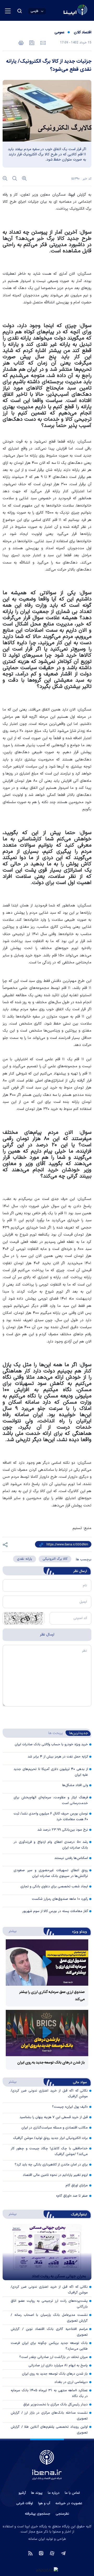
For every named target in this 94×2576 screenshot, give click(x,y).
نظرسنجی (62, 2514)
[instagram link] (41, 2553)
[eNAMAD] (47, 2570)
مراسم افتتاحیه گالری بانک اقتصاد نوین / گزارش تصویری (49, 2332)
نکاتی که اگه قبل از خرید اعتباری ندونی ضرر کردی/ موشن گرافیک (49, 2290)
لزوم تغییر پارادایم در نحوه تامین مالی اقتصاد (55, 2175)
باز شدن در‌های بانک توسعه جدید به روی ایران (51, 2063)
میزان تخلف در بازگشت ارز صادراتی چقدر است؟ (54, 2357)
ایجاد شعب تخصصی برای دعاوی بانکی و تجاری (54, 1887)
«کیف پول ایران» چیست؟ (70, 2107)
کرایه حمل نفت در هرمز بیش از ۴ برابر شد (58, 1757)
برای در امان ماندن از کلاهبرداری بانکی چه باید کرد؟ (51, 2165)
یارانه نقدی (25, 1559)
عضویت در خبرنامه (69, 2503)
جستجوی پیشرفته (38, 2514)
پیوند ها (37, 2493)
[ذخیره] (31, 42)
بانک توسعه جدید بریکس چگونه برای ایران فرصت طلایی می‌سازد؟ (49, 2346)
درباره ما (54, 2493)
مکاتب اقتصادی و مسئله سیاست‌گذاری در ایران (55, 2128)
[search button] (20, 11)
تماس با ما (72, 2493)
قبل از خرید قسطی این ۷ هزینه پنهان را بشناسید (54, 2117)
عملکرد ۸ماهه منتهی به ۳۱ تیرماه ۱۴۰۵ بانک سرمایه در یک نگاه (49, 2393)
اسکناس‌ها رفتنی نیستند (71, 1858)
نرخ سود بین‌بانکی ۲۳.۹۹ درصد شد (63, 1830)
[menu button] (8, 11)
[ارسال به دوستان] (42, 42)
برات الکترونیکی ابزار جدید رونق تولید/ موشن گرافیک (50, 2138)
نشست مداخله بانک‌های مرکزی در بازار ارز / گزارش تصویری (49, 2416)
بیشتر (10, 1931)
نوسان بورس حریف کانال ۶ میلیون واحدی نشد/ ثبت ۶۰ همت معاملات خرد (51, 1817)
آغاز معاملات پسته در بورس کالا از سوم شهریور (55, 1911)
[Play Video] (47, 1963)
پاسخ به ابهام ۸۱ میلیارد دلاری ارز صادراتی (58, 2366)
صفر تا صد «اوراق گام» (72, 2196)
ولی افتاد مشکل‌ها (75, 1785)
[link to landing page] (63, 11)
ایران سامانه (37, 2539)
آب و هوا (44, 2503)
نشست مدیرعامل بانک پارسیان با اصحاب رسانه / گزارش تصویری (49, 2318)
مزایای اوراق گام (77, 2185)
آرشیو (22, 2493)
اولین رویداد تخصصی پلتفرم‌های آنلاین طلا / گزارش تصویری (49, 2430)
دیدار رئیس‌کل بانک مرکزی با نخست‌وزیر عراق (55, 2405)
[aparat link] (52, 2553)
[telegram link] (63, 2553)
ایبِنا (72, 195)
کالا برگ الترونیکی (55, 1559)
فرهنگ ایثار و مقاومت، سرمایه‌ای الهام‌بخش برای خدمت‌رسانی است (51, 1800)
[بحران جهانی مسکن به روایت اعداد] (47, 2252)
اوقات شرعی (25, 2503)
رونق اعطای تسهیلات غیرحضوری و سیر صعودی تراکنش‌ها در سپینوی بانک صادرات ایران (51, 1873)
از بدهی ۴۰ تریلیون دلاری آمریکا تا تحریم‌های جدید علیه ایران (51, 1772)
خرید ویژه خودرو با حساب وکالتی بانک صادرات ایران (51, 1744)
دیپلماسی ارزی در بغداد (71, 2382)
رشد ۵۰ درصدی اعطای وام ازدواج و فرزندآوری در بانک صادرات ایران (51, 1845)
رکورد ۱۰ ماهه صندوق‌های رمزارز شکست (60, 1899)
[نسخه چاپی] (21, 42)
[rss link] (30, 2553)
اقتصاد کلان (83, 33)
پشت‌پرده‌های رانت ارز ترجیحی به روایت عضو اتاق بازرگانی (49, 2304)
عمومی (59, 33)
